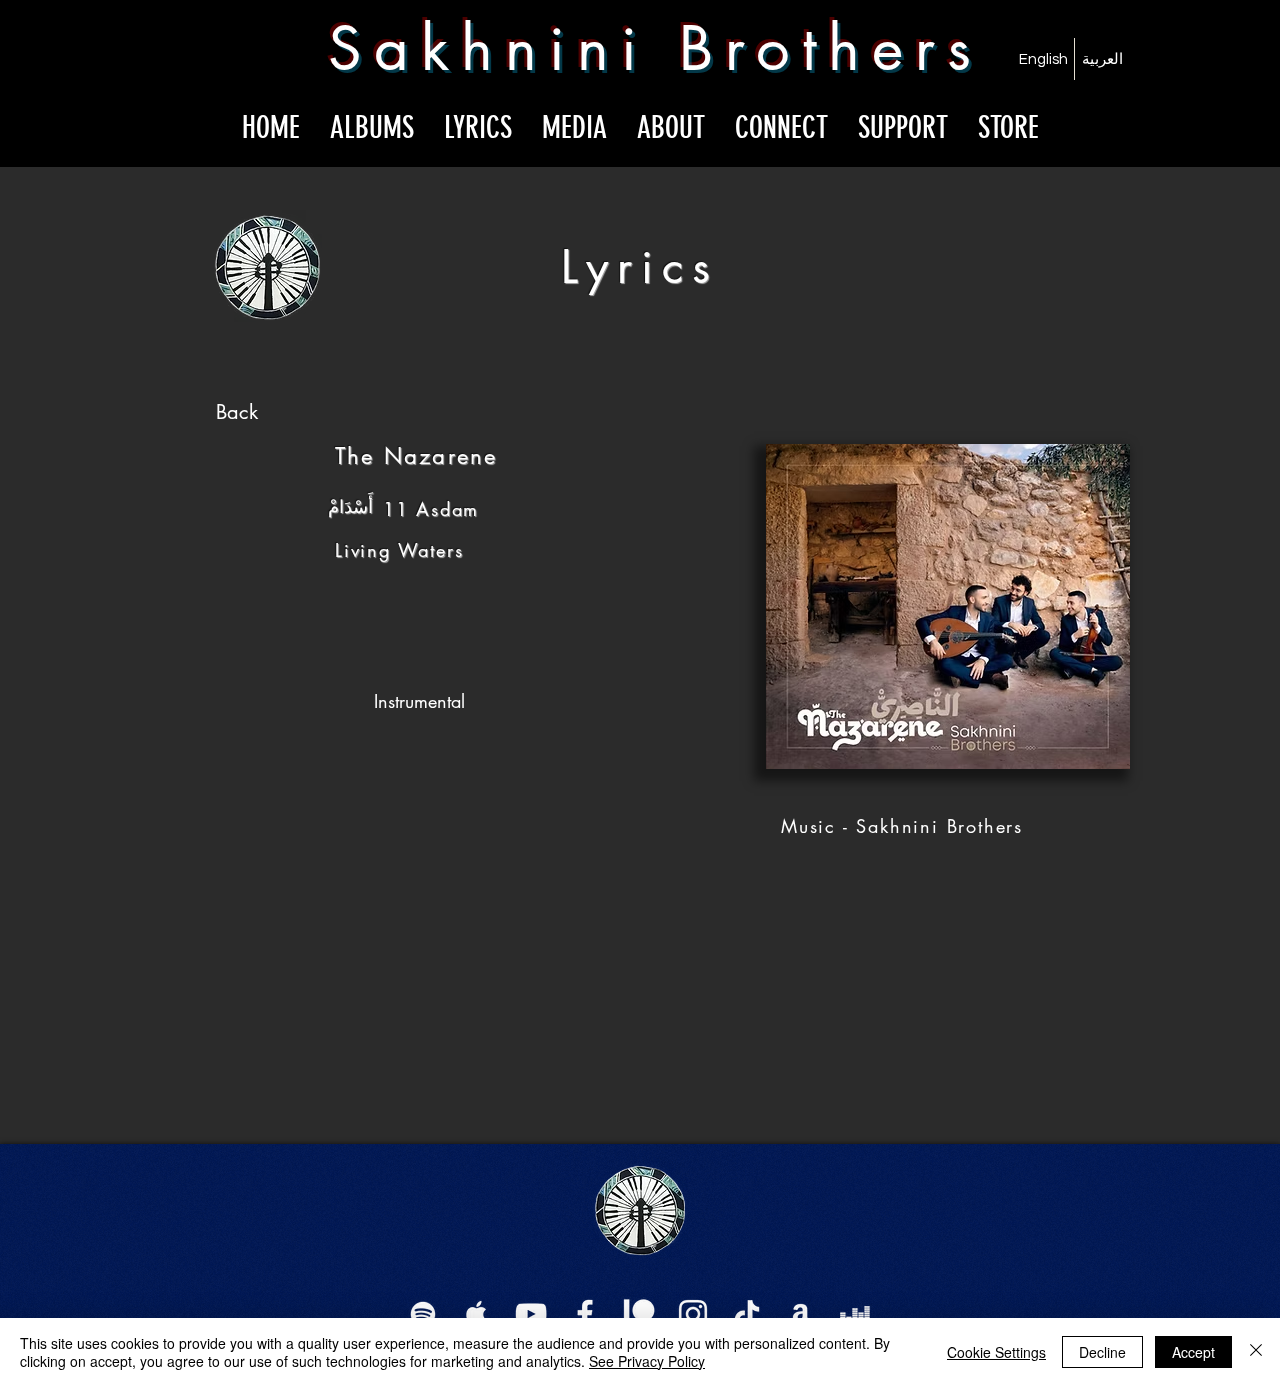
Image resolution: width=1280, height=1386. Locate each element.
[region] (238, 415)
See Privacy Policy (647, 1361)
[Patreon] (639, 1314)
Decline (1102, 1352)
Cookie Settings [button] (996, 1352)
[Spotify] (423, 1314)
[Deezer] (855, 1314)
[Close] (1256, 1352)
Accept (1193, 1352)
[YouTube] (531, 1314)
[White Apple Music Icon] (477, 1314)
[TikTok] (747, 1314)
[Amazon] (801, 1314)
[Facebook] (585, 1314)
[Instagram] (693, 1314)
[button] (574, 124)
